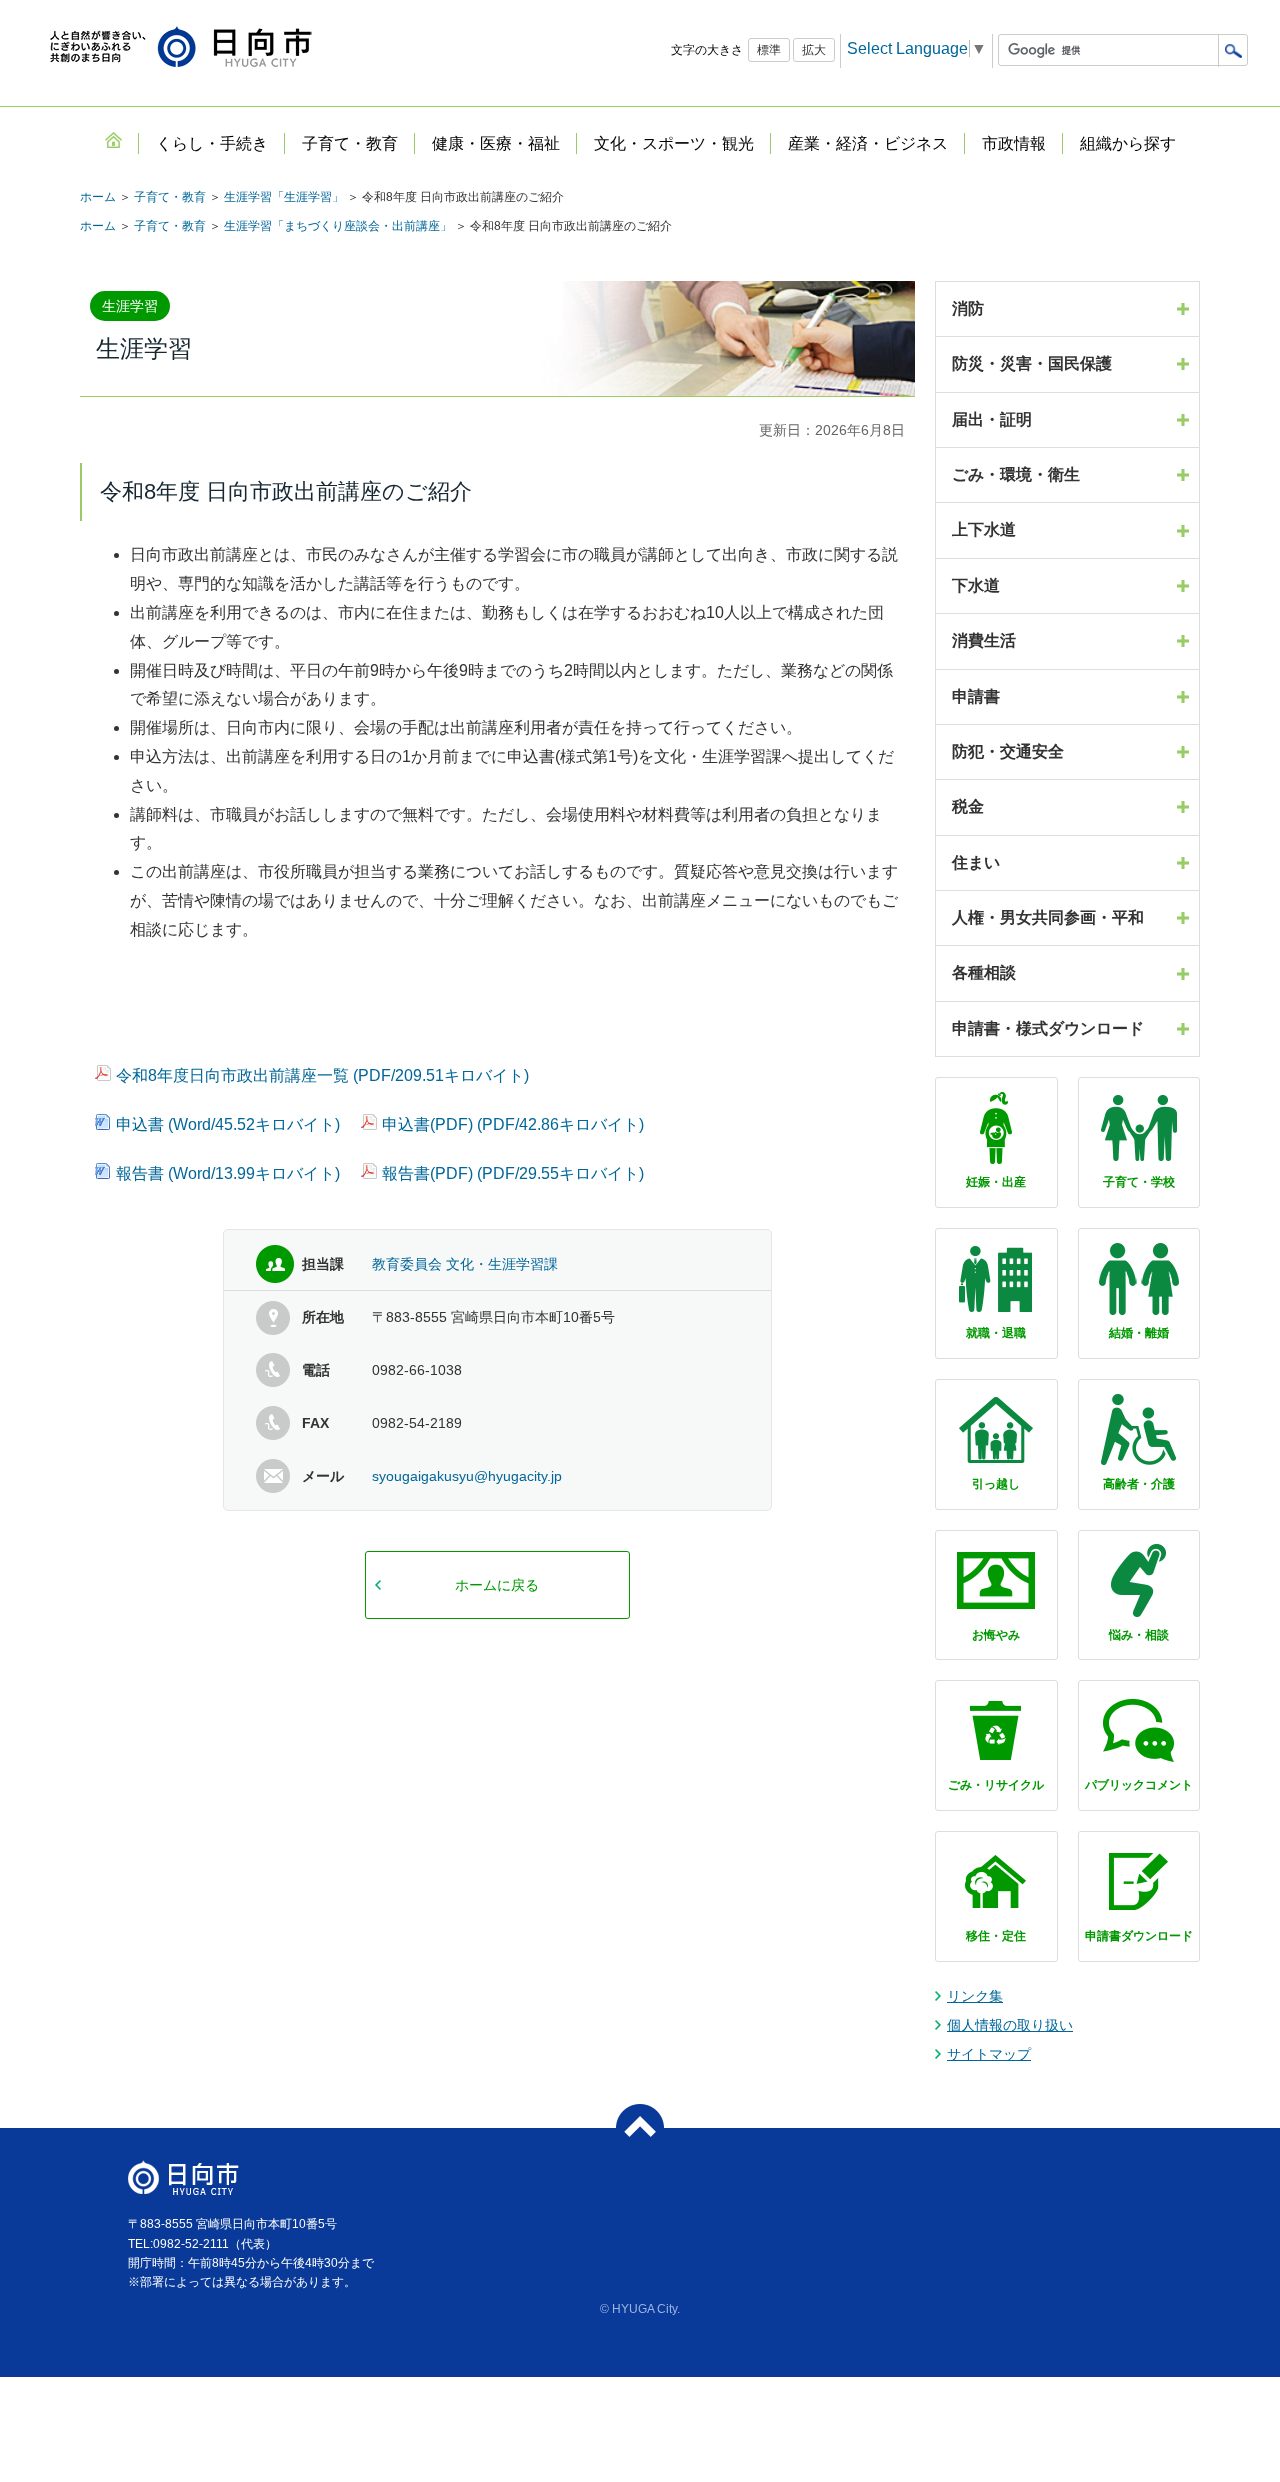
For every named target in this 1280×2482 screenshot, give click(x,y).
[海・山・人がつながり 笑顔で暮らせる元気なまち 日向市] (181, 48)
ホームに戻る (497, 1585)
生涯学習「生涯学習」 (284, 197)
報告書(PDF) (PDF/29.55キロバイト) (513, 1173)
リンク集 (975, 1996)
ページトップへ (640, 2128)
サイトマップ (989, 2054)
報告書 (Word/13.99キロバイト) (228, 1173)
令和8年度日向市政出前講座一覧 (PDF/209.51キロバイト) (322, 1075)
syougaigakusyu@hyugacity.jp (467, 1476)
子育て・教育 (170, 197)
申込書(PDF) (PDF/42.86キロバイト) (513, 1124)
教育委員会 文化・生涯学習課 (465, 1264)
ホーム (98, 197)
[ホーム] (113, 140)
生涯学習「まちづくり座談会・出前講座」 (338, 226)
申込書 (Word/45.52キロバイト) (228, 1124)
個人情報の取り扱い (1010, 2025)
